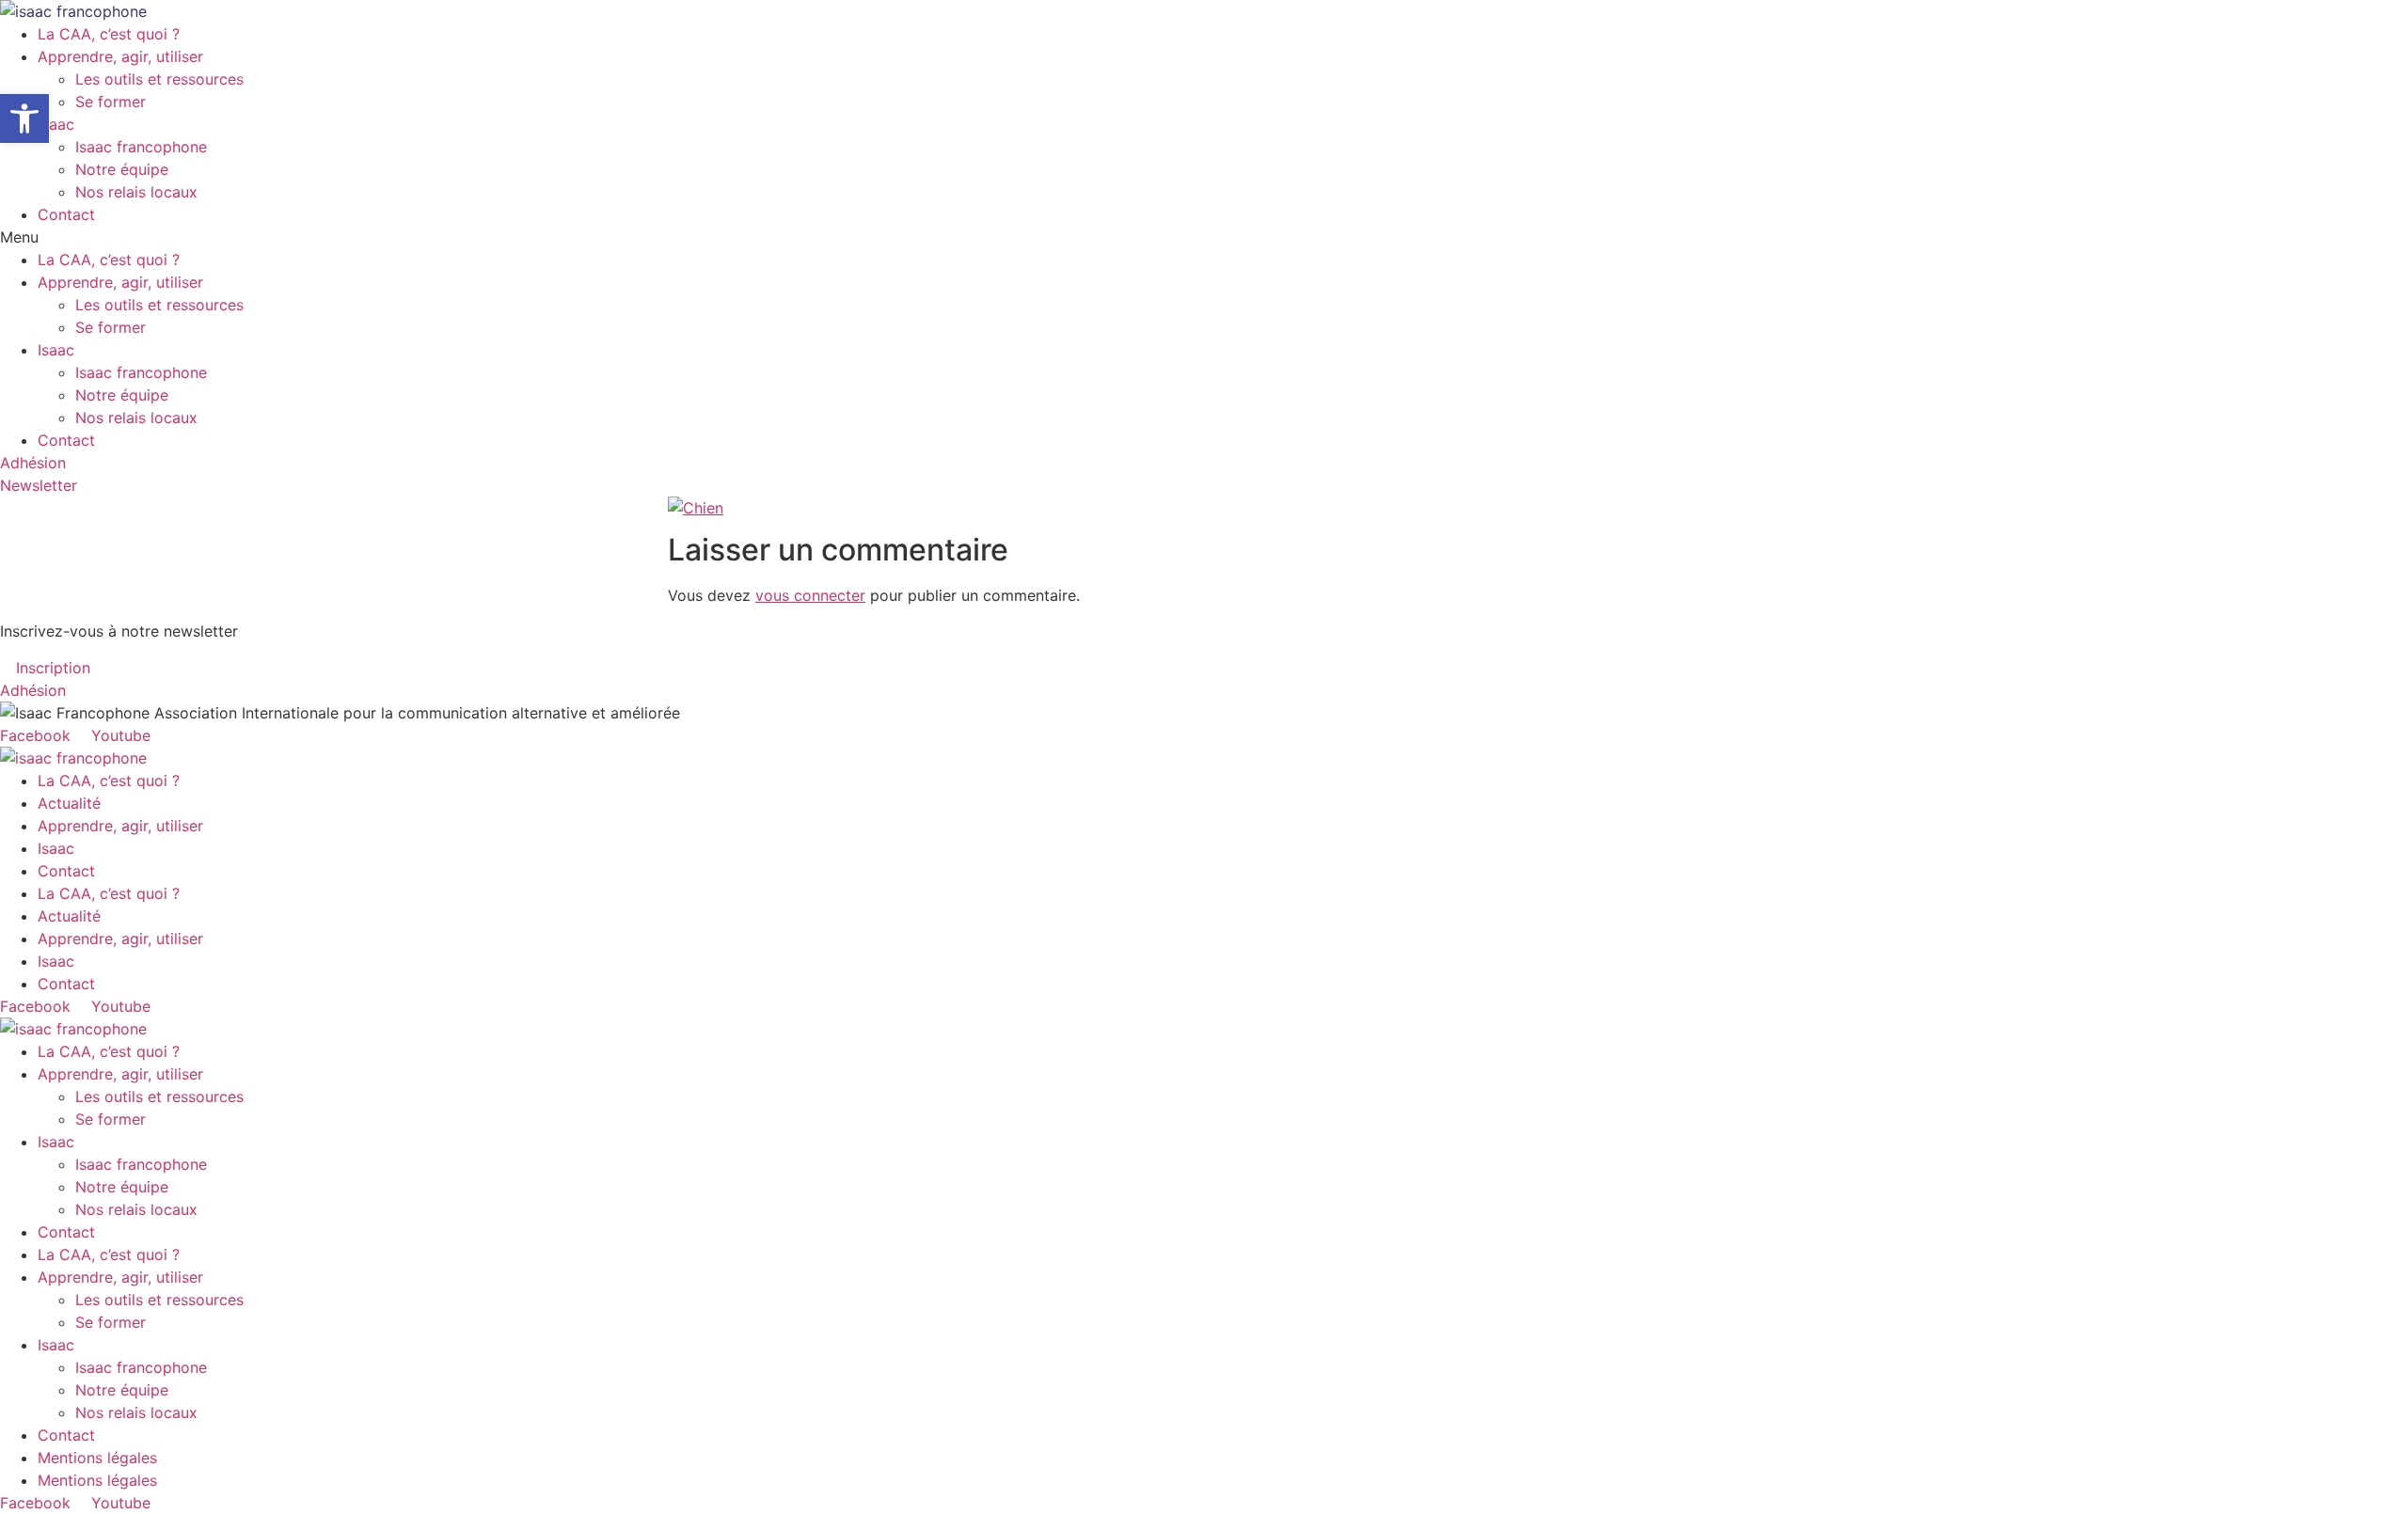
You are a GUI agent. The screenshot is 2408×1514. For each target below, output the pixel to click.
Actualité (69, 803)
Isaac (56, 124)
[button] (1204, 237)
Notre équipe (122, 169)
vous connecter (810, 595)
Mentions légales (97, 1458)
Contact (66, 214)
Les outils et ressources (159, 79)
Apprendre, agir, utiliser (120, 56)
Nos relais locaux (136, 192)
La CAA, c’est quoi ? (109, 34)
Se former (111, 102)
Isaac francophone (141, 147)
